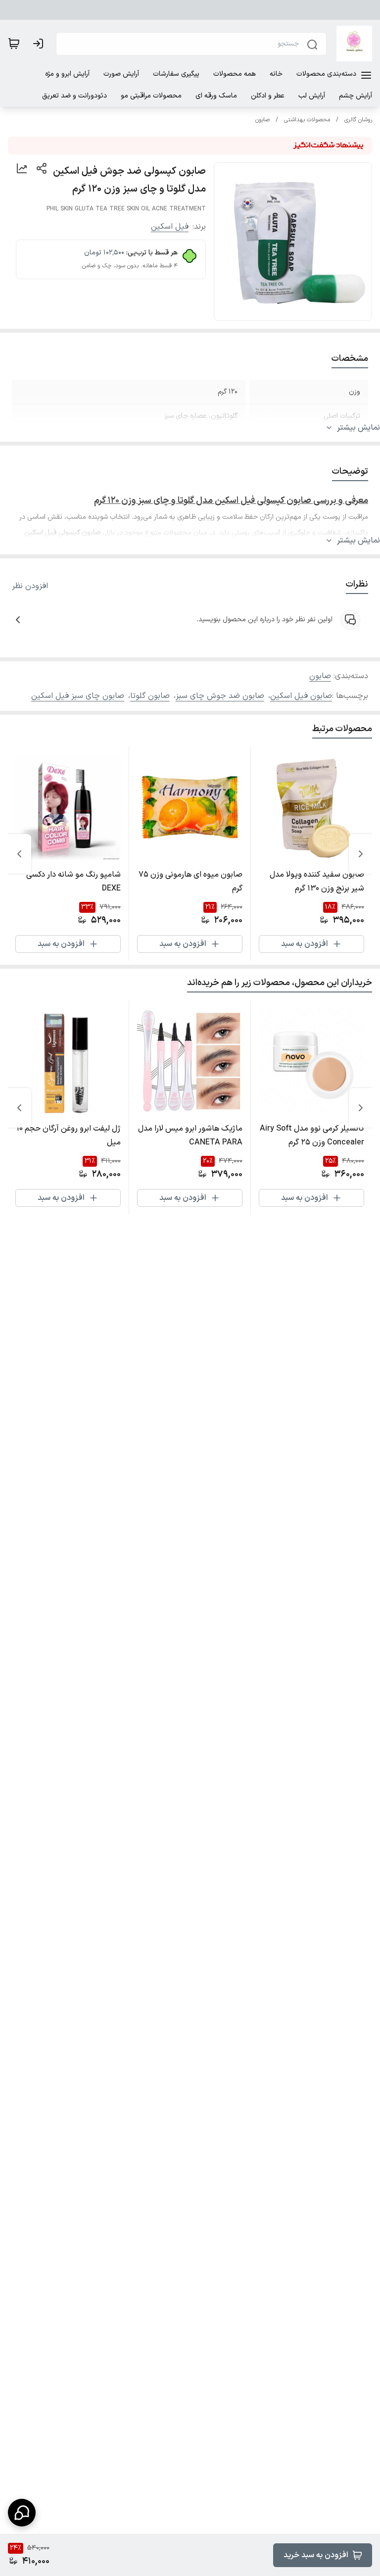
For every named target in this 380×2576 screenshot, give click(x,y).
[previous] (361, 854)
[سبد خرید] (14, 44)
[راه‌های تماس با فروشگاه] (22, 2513)
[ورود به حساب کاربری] (40, 44)
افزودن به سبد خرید (316, 2555)
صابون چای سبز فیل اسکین (78, 696)
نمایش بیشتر (358, 428)
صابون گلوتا (150, 696)
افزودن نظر (30, 586)
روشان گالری (358, 120)
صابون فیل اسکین (301, 696)
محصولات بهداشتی (307, 120)
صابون (262, 120)
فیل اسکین (170, 227)
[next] (19, 854)
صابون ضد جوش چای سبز (220, 696)
